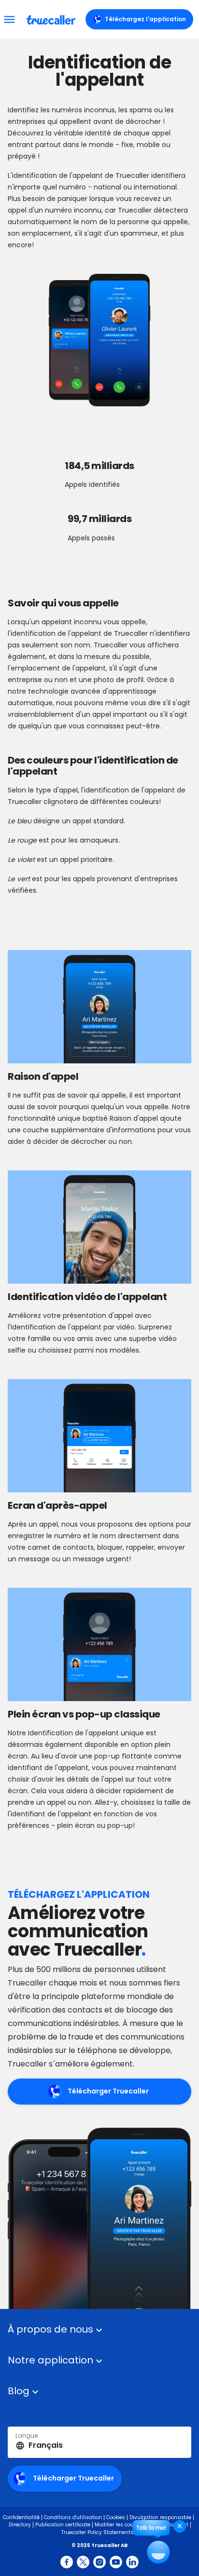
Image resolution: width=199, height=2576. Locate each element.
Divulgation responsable (160, 2517)
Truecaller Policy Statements (97, 2532)
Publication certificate (63, 2525)
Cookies (116, 2517)
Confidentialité (21, 2517)
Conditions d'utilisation (73, 2517)
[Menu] (9, 19)
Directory (20, 2525)
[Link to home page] (52, 19)
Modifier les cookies (119, 2525)
